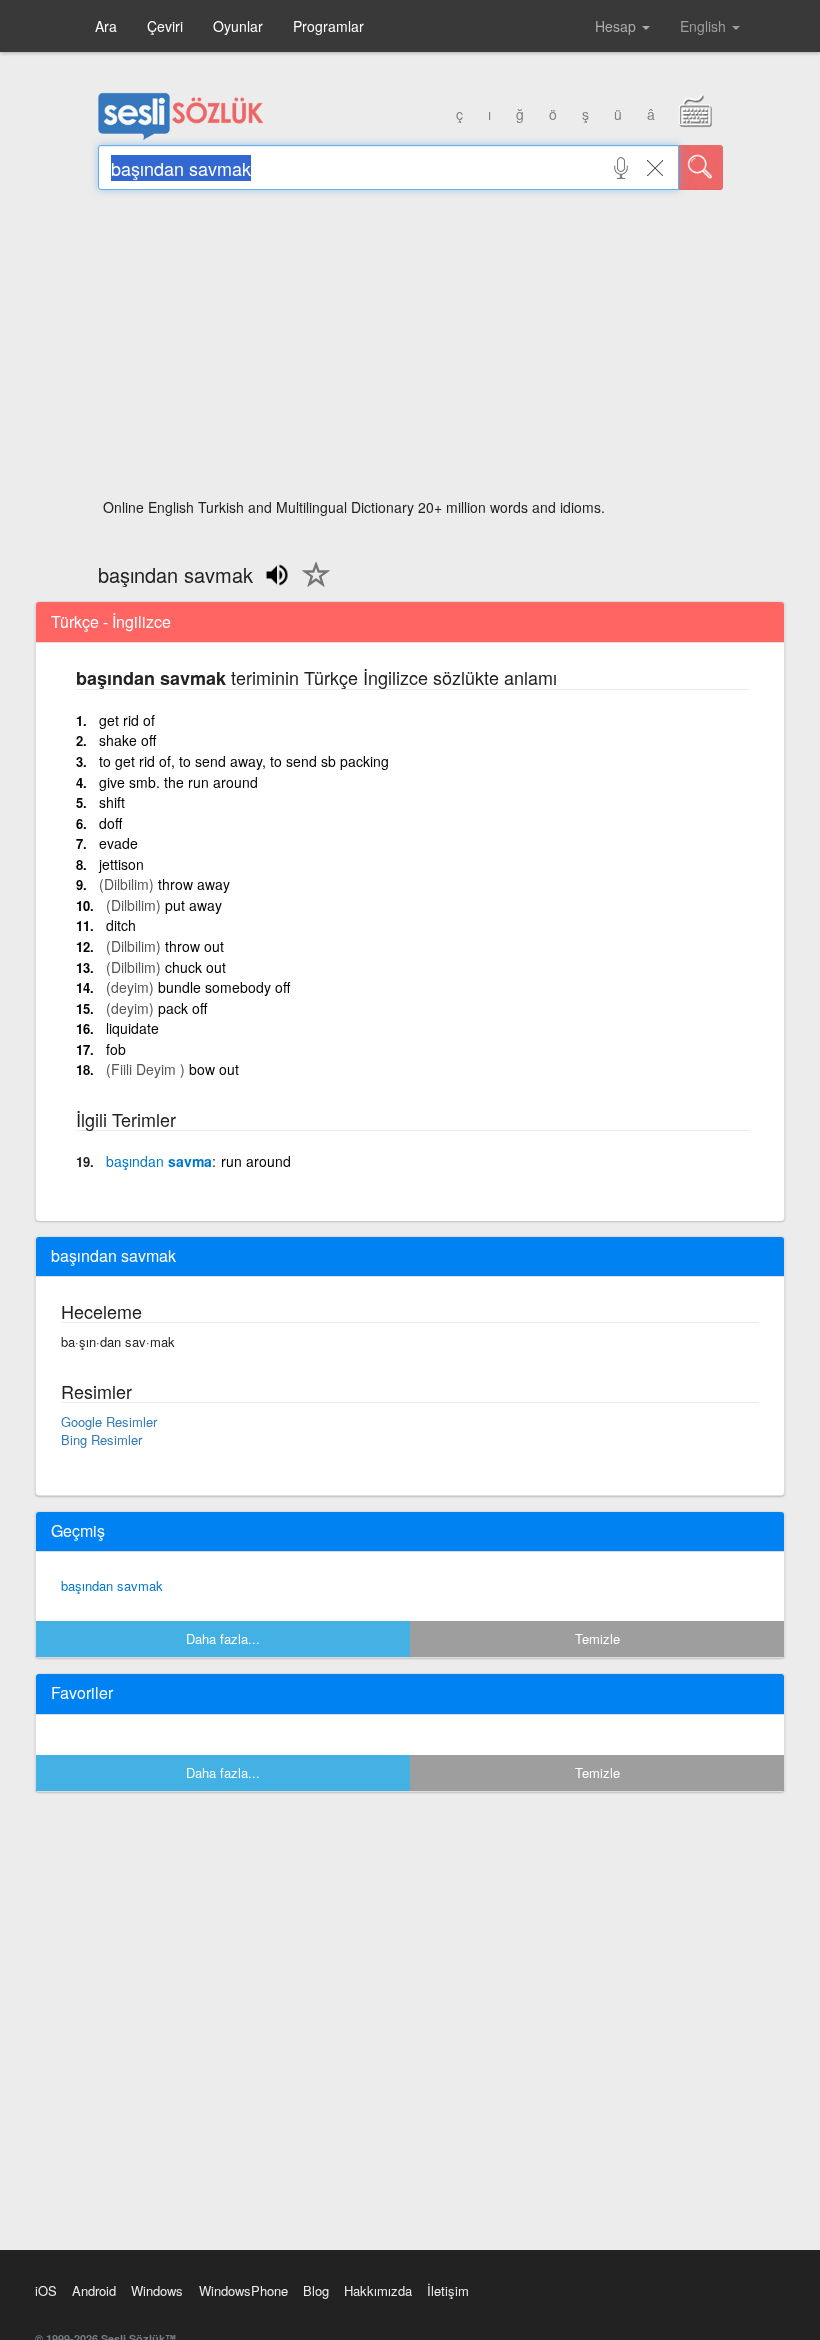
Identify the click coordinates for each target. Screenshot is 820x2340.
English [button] (705, 26)
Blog (316, 2290)
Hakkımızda (378, 2290)
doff (110, 823)
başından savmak (112, 1585)
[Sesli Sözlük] (181, 135)
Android (94, 2290)
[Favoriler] (311, 586)
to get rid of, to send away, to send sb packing (244, 761)
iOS (46, 2290)
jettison (121, 864)
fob (116, 1049)
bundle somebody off (224, 987)
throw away (194, 884)
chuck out (195, 967)
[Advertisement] (410, 350)
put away (193, 905)
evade (118, 843)
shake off (127, 740)
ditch (121, 925)
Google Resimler (109, 1421)
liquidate (132, 1028)
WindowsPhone (243, 2290)
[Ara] (701, 167)
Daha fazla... (223, 1638)
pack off (182, 1008)
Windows (157, 2290)
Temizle (597, 1638)
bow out (214, 1069)
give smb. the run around (178, 782)
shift (112, 802)
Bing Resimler (101, 1439)
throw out (194, 946)
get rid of (127, 720)
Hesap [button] (617, 26)
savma (159, 1161)
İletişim (448, 2290)
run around (256, 1161)
